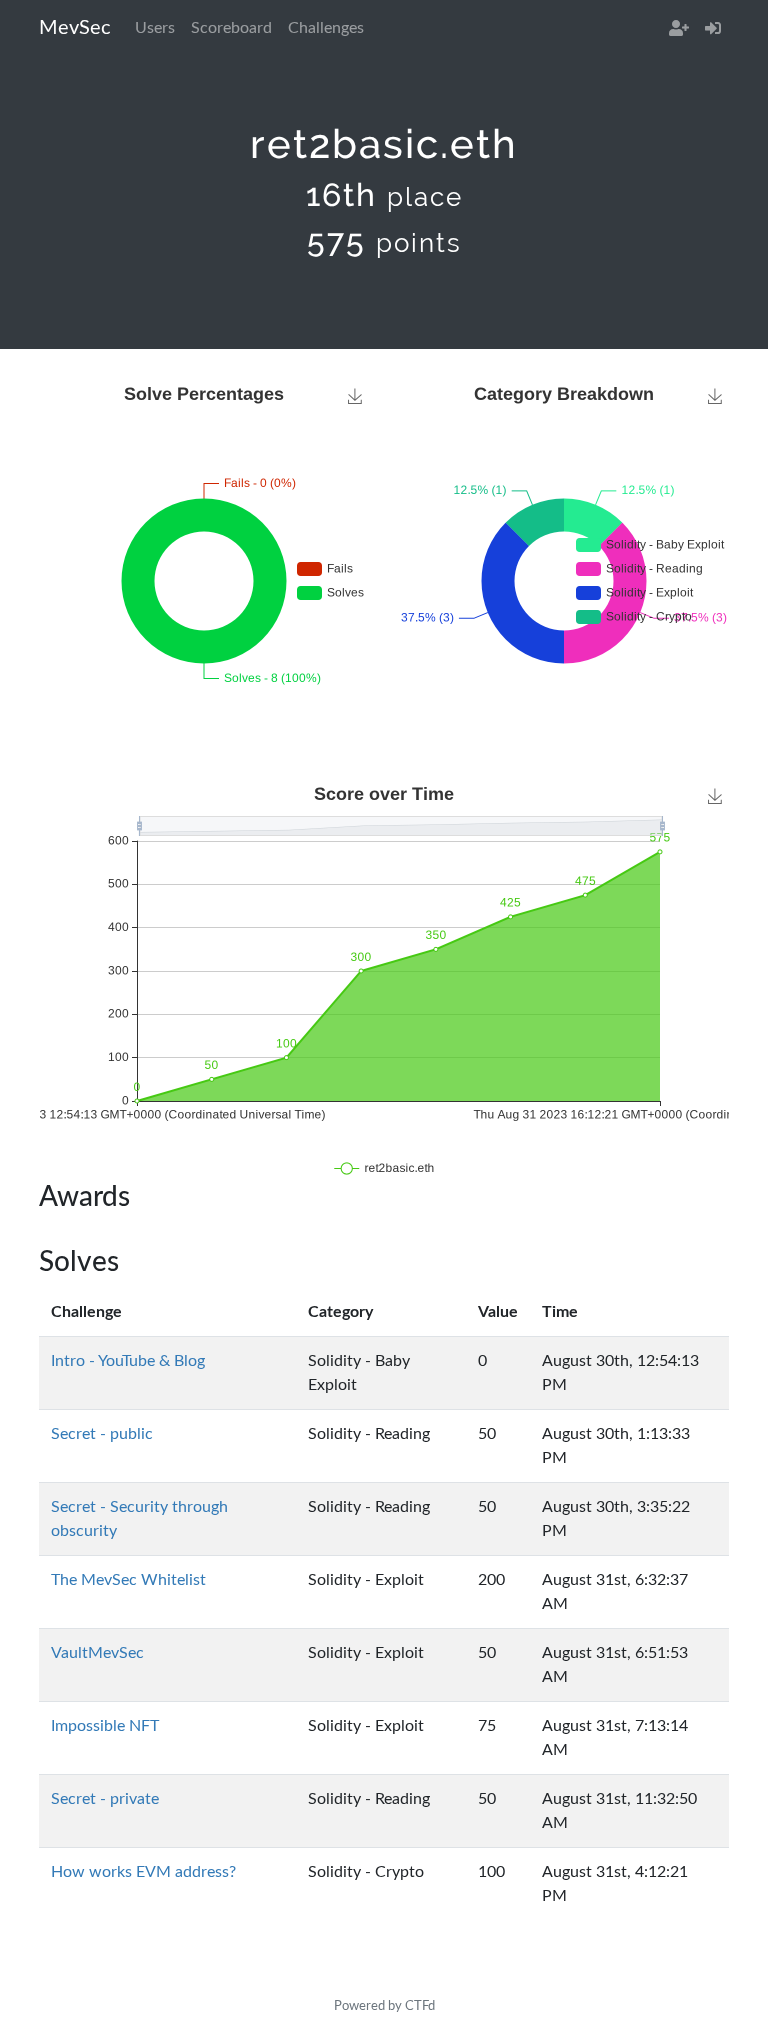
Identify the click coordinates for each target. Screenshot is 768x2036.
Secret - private (105, 1799)
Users (155, 28)
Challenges (326, 28)
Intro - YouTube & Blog (128, 1361)
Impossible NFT (105, 1726)
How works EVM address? (143, 1872)
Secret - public (102, 1434)
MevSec (75, 28)
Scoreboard (231, 28)
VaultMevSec (97, 1653)
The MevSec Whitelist (128, 1580)
